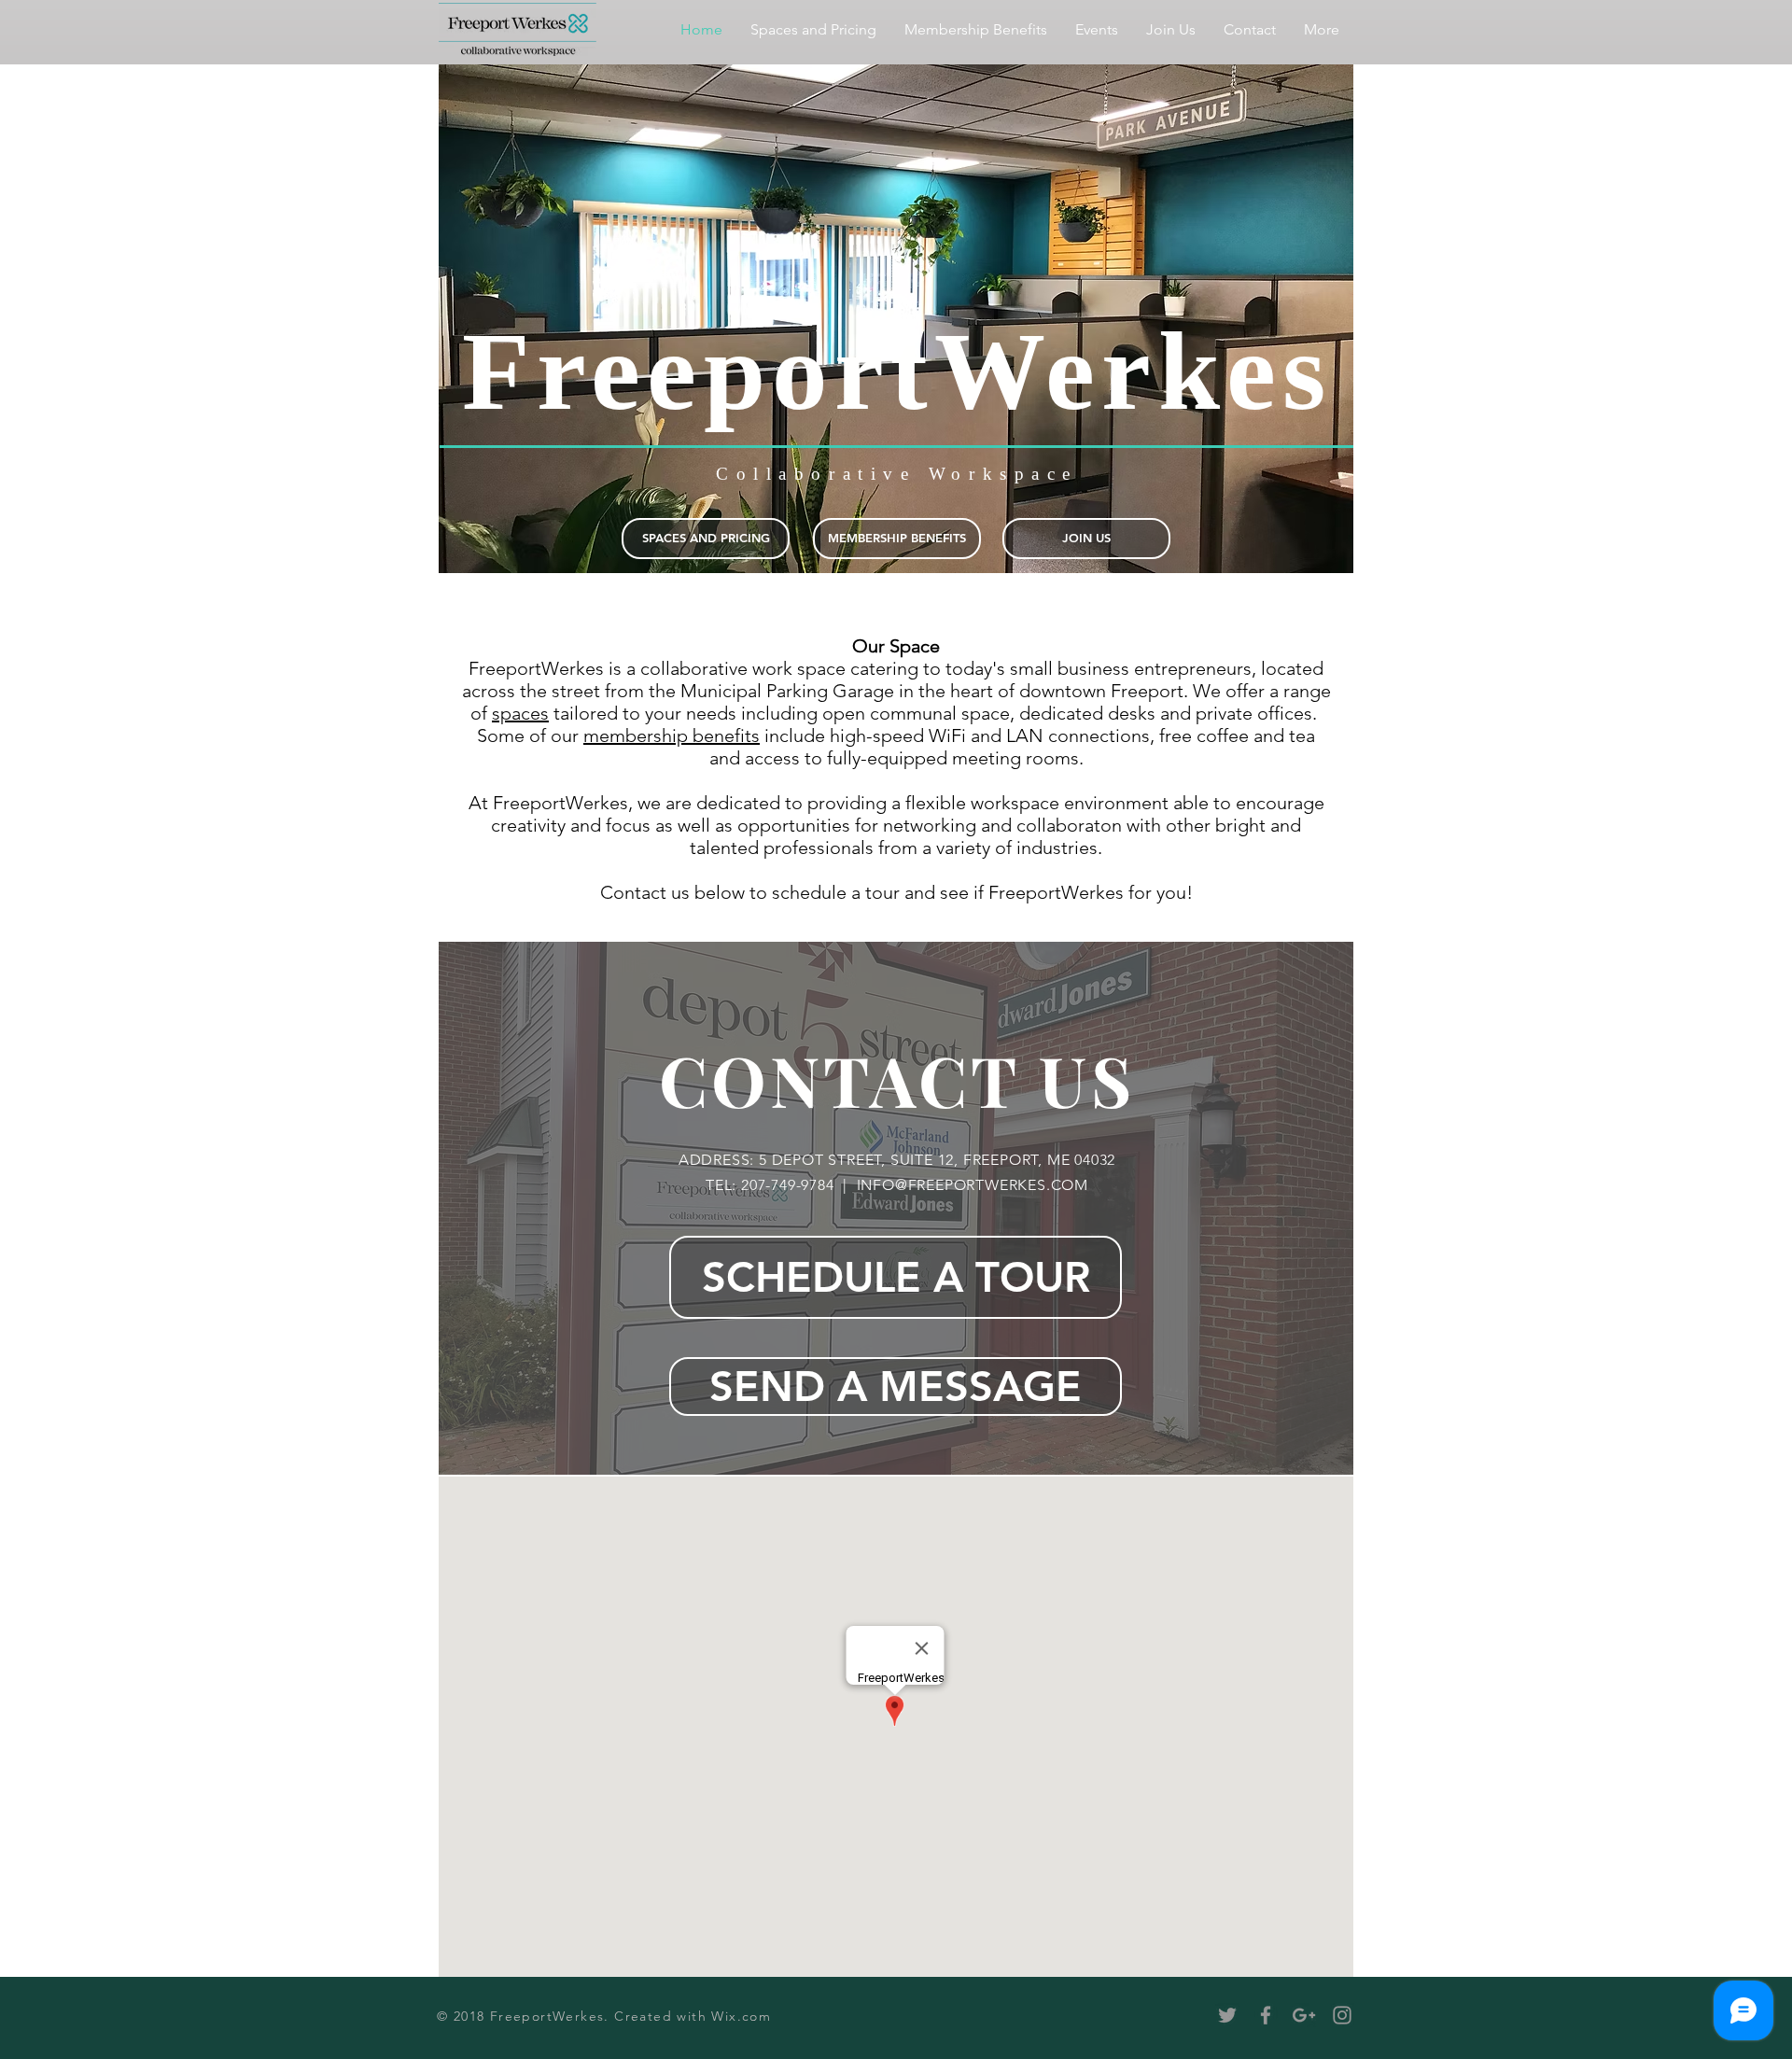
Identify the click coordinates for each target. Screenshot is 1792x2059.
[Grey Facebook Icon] (1266, 2015)
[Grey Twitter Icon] (1227, 2015)
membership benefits (672, 735)
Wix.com (741, 2016)
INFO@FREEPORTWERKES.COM (973, 1185)
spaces (520, 713)
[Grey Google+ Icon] (1304, 2015)
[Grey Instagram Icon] (1342, 2015)
